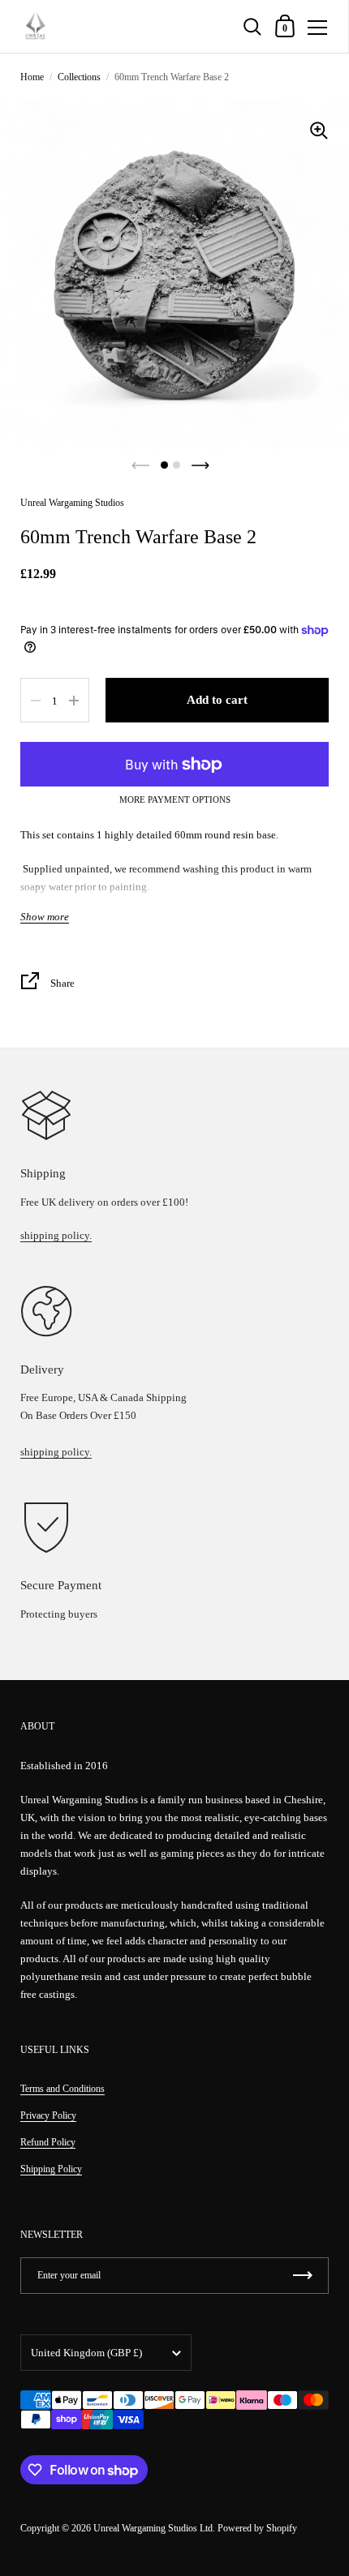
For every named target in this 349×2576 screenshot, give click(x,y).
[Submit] (303, 2276)
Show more (45, 917)
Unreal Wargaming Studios (72, 503)
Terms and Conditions (62, 2089)
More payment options (175, 800)
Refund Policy (48, 2142)
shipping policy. (56, 1235)
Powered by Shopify (257, 2528)
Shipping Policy (51, 2169)
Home (32, 77)
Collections (79, 77)
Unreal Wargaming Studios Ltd (153, 2528)
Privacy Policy (48, 2115)
